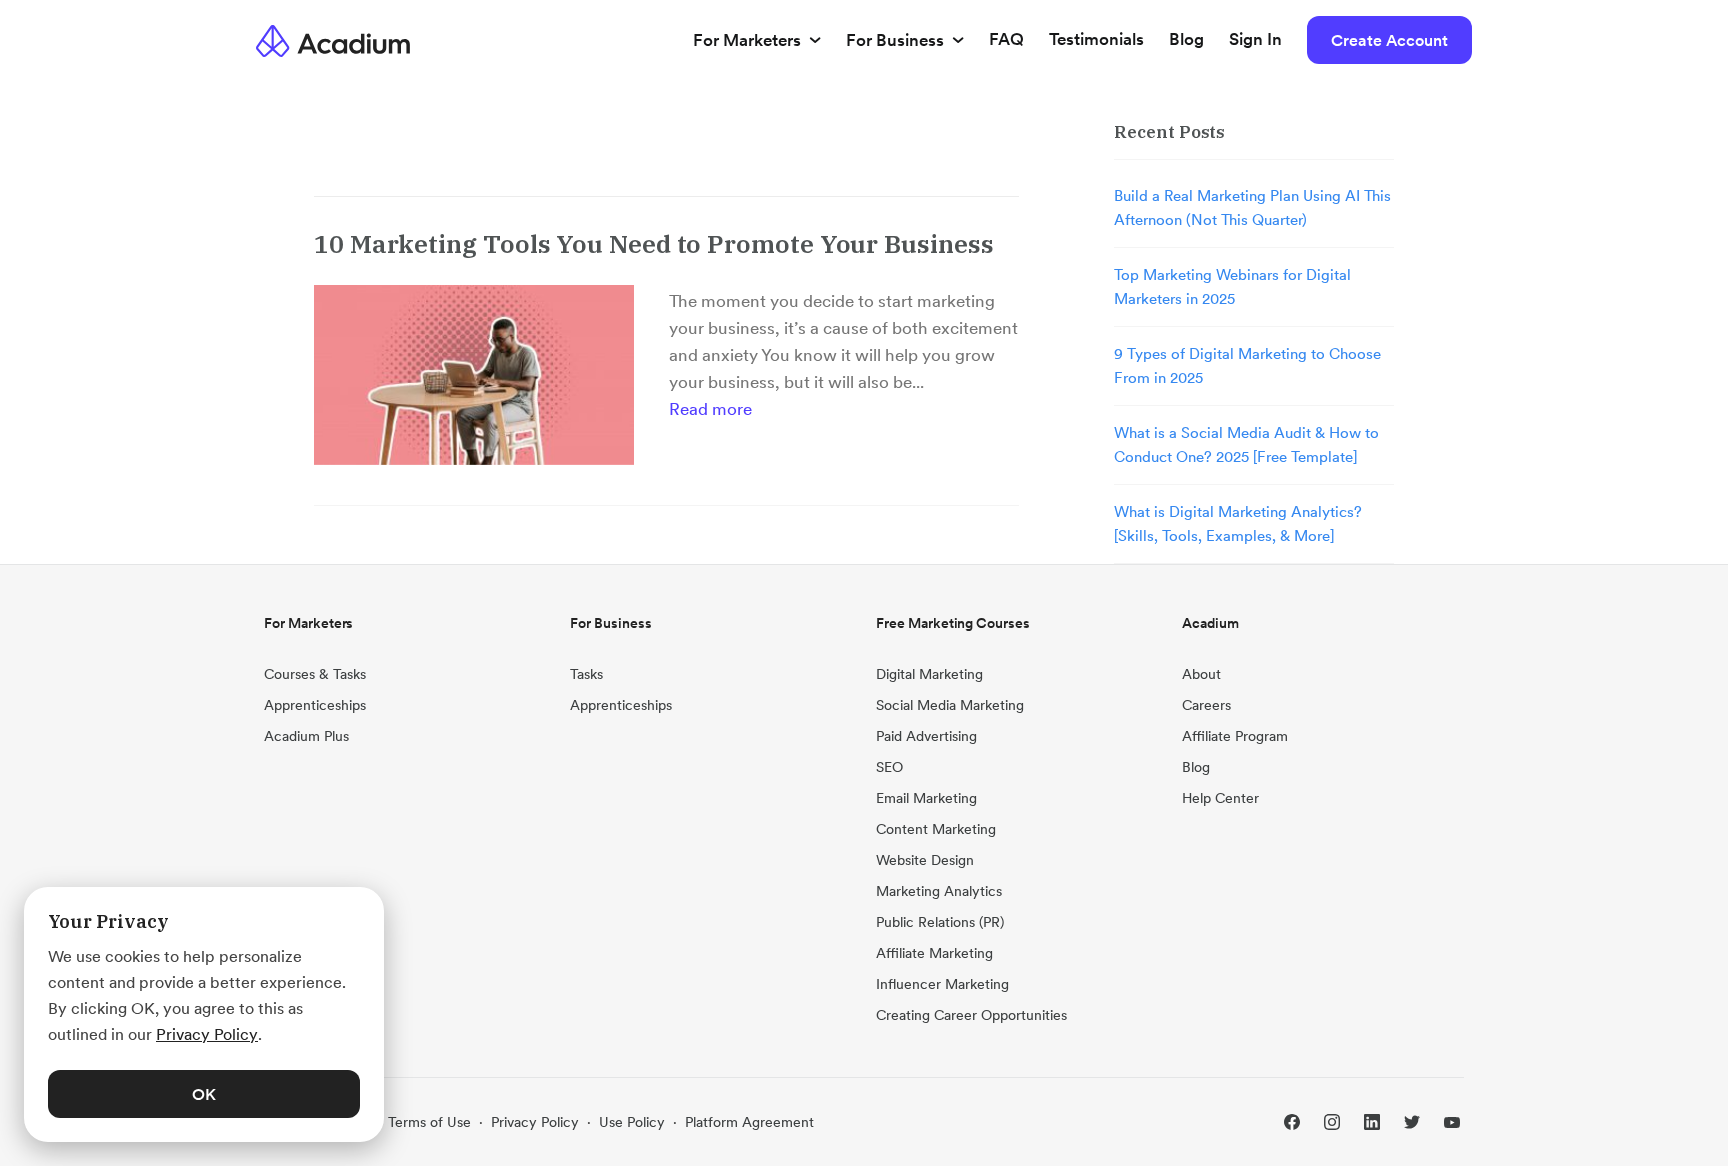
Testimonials (1096, 39)
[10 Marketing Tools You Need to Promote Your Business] (474, 375)
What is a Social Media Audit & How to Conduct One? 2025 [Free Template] (1246, 444)
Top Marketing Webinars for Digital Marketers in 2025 (1232, 286)
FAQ (1006, 39)
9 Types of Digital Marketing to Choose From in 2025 (1247, 365)
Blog (1186, 39)
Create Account (1389, 40)
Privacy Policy (535, 1122)
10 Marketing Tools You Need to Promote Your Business (653, 243)
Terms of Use (429, 1122)
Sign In (1255, 39)
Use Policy (632, 1122)
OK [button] (204, 1094)
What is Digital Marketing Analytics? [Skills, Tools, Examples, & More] (1238, 523)
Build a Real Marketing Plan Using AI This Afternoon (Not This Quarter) (1252, 207)
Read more (710, 409)
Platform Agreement (749, 1122)
